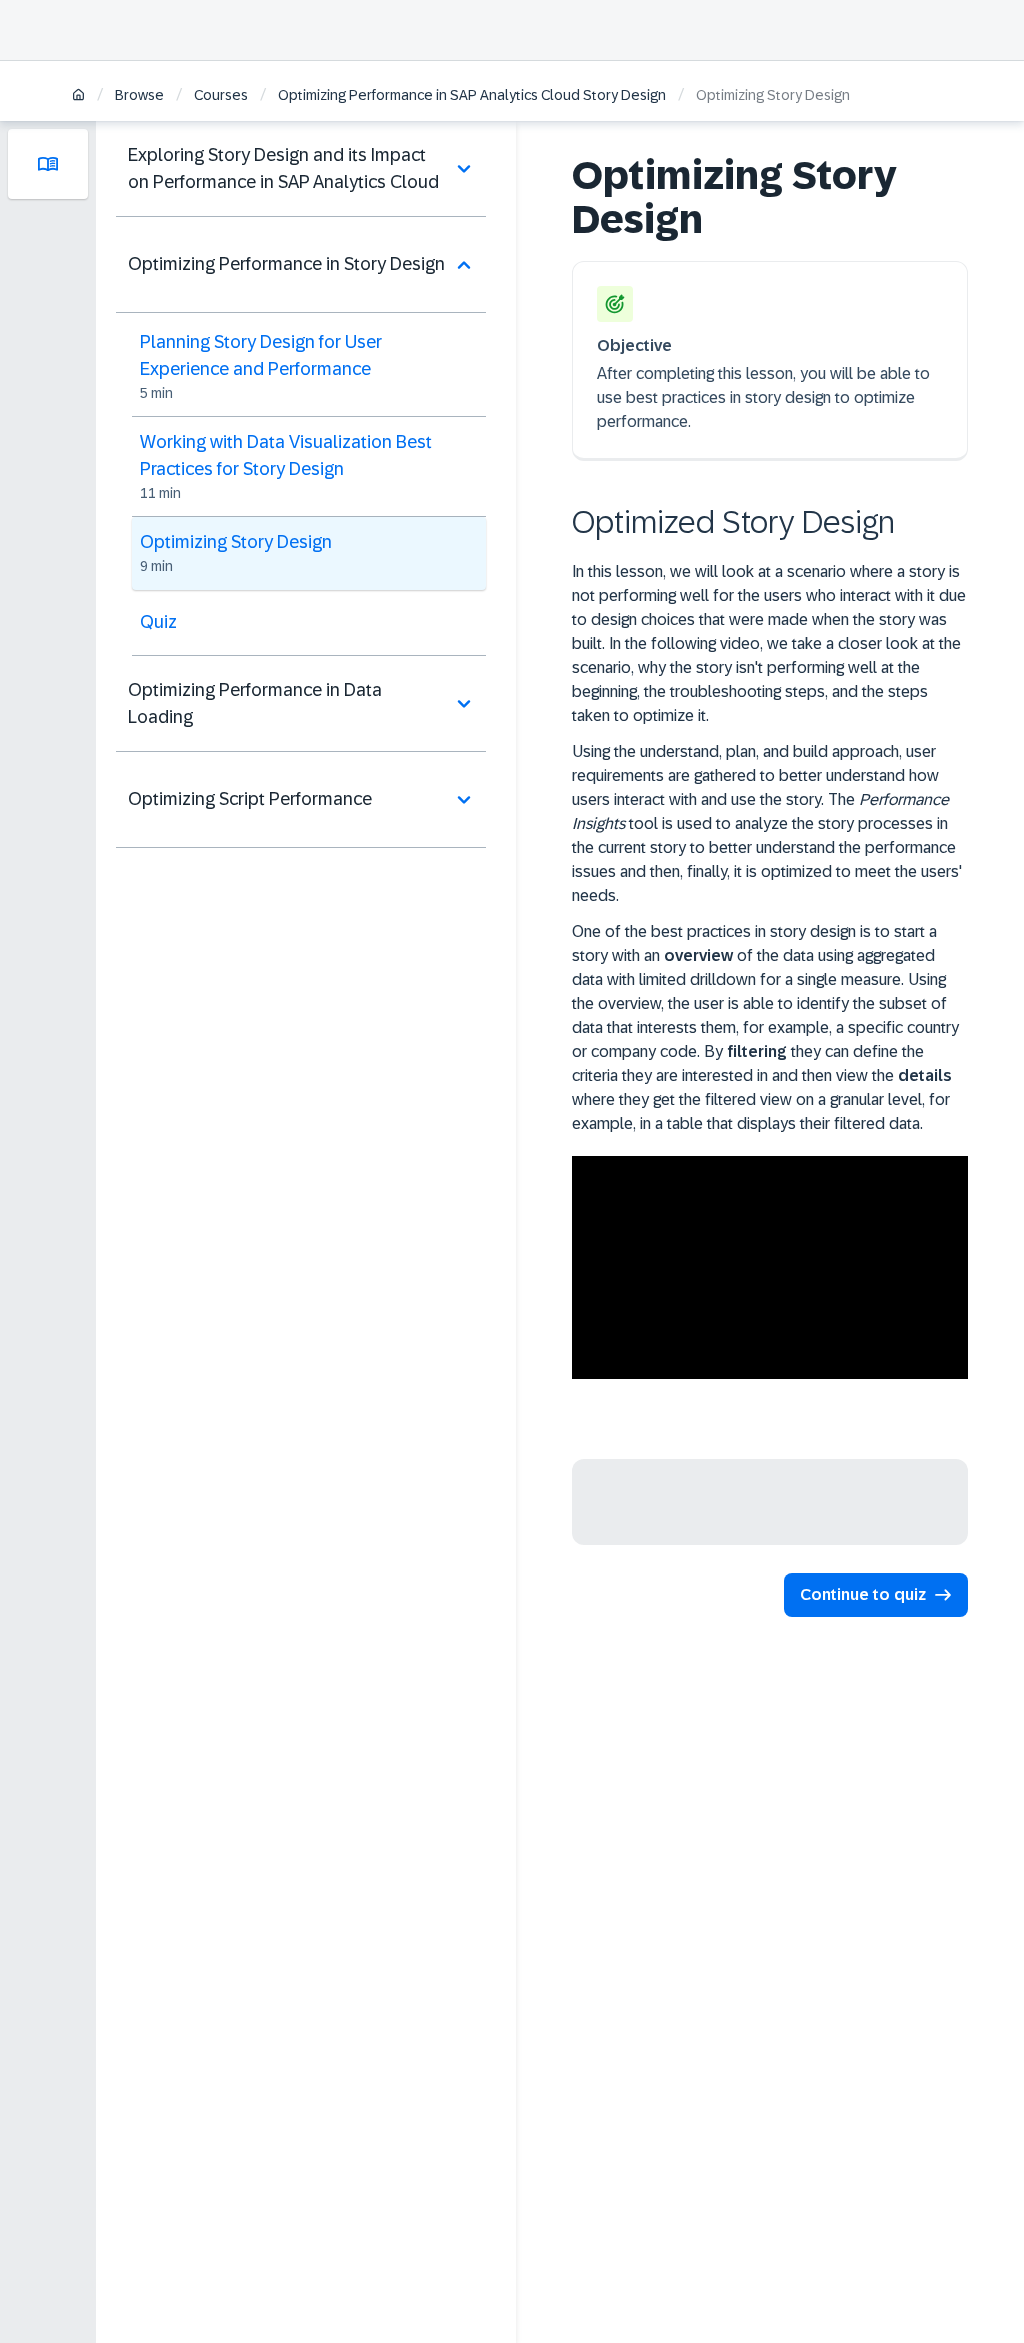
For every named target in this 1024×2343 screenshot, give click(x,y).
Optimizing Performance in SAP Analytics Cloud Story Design (472, 95)
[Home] (78, 96)
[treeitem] (301, 169)
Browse (139, 95)
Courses (221, 95)
